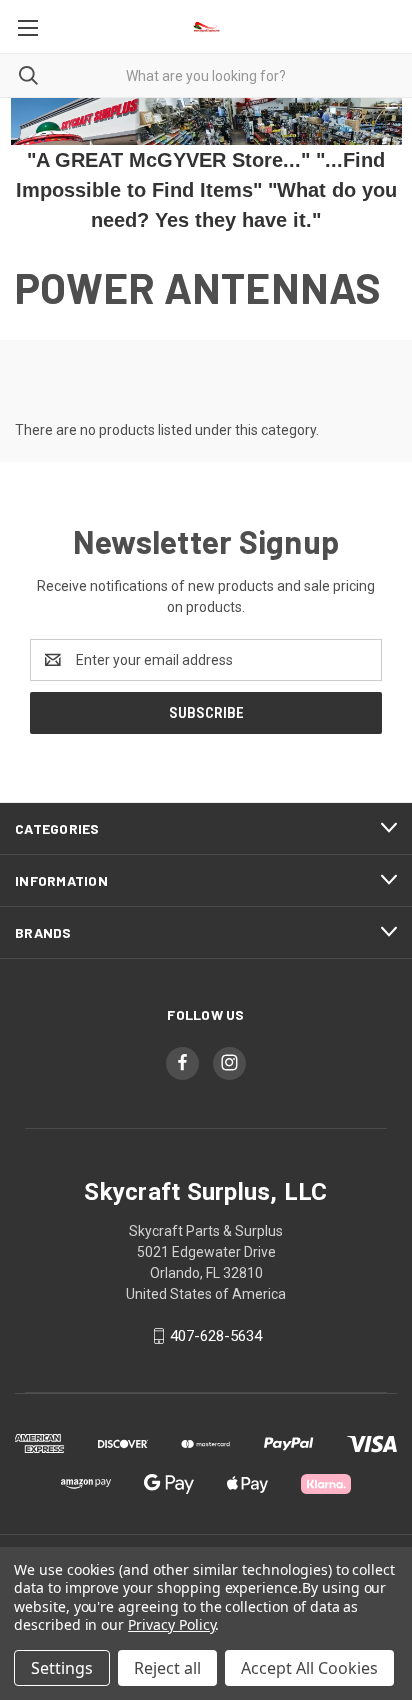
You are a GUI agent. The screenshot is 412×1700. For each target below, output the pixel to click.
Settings (62, 1668)
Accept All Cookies (309, 1668)
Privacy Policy (171, 1624)
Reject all (167, 1668)
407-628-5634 (216, 1336)
